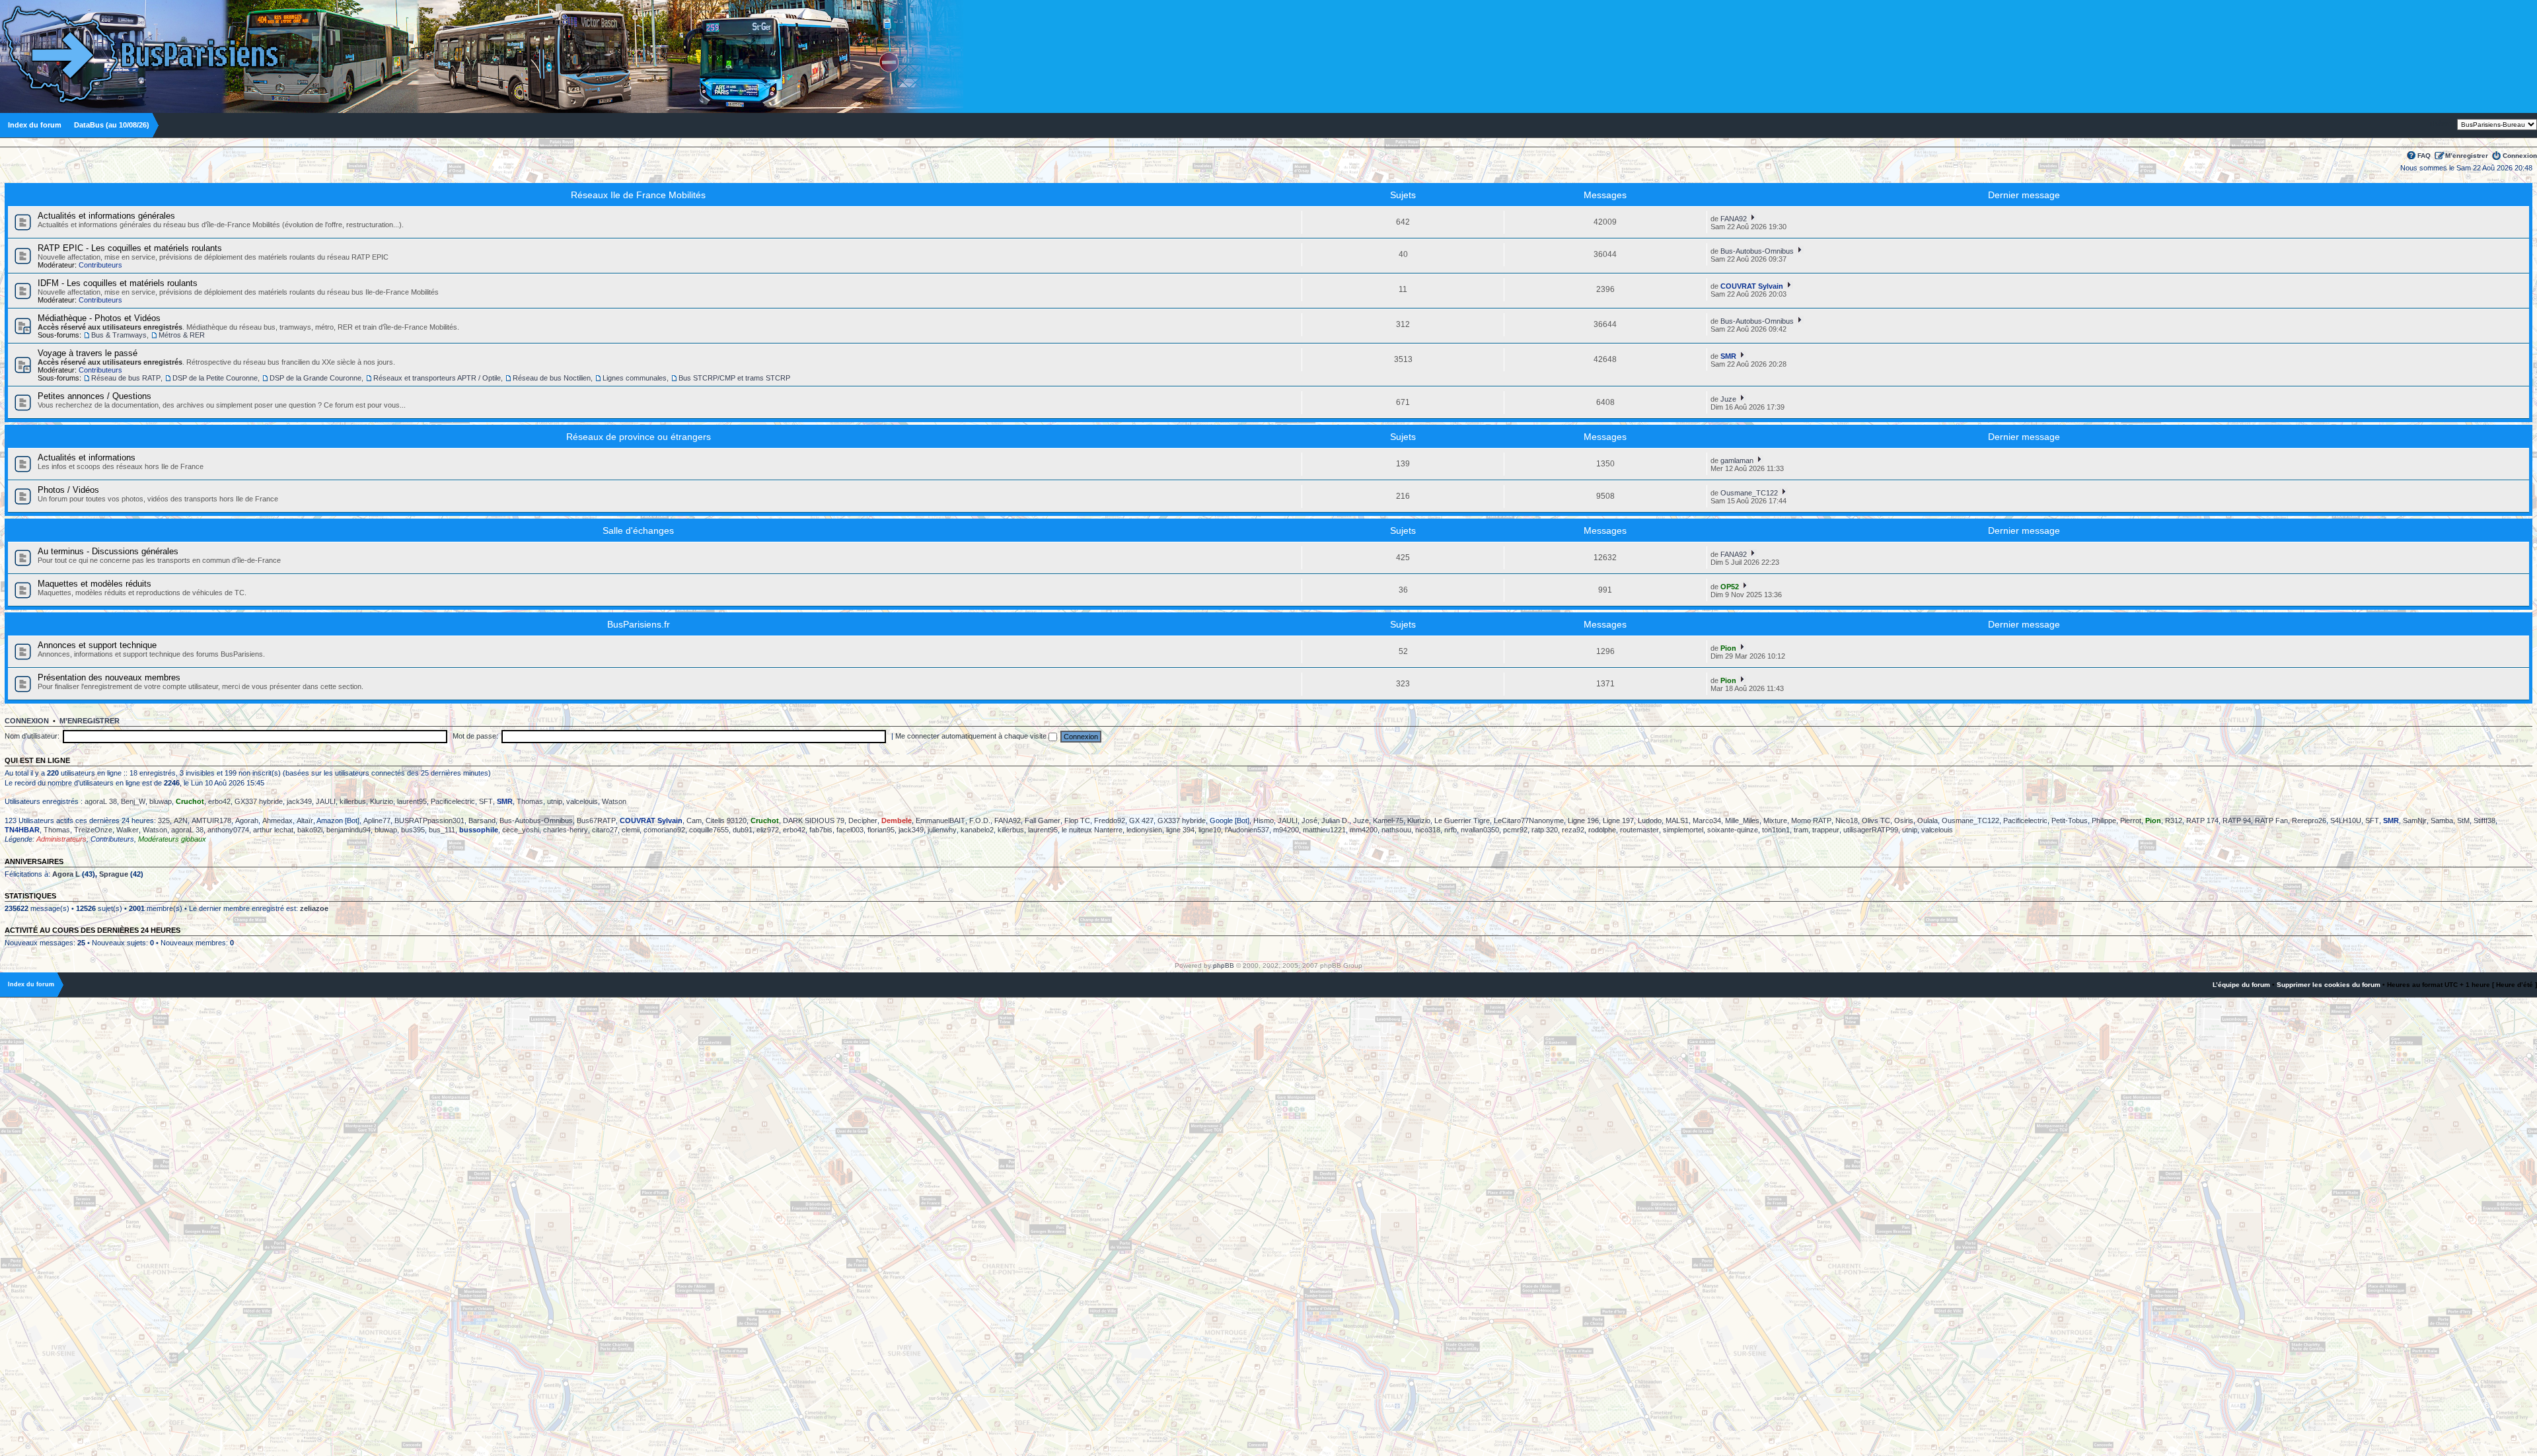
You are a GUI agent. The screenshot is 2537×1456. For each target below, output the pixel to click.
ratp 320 (1545, 830)
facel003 (850, 830)
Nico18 (1847, 820)
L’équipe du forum (2241, 985)
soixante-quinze (1733, 830)
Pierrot (2131, 820)
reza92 (1573, 830)
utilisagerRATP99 (1871, 830)
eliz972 (768, 830)
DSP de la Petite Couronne (215, 378)
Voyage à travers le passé (88, 353)
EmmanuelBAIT (940, 820)
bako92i (310, 830)
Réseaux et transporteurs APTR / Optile (437, 378)
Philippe (2104, 820)
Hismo (1264, 820)
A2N (181, 820)
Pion (1728, 648)
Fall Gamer (1043, 820)
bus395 (413, 830)
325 (164, 820)
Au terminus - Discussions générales (108, 551)
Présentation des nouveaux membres (109, 677)
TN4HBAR (22, 830)
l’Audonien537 (1247, 830)
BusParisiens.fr (639, 624)
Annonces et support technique (97, 645)
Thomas (530, 801)
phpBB (1224, 965)
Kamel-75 (1388, 820)
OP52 (1730, 587)
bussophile (479, 830)
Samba (2442, 820)
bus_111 (442, 830)
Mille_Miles (1742, 820)
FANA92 (1734, 219)
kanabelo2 (977, 830)
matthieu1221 (1324, 830)
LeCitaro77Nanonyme (1529, 820)
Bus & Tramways (119, 335)
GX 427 (1141, 820)
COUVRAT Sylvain (1752, 286)
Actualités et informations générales (106, 216)
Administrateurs (61, 839)
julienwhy (942, 830)
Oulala (1928, 820)
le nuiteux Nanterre (1092, 830)
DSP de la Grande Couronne (315, 378)
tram (1801, 830)
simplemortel (1683, 830)
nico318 (1428, 830)
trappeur (1826, 830)
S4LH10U (2346, 820)
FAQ (2424, 156)
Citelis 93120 (726, 820)
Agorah (247, 820)
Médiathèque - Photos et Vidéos (99, 318)
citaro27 (605, 830)
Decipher (863, 820)
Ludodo (1650, 820)
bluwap (161, 801)
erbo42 (219, 801)
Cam (694, 820)
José (1309, 820)
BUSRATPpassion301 (429, 820)
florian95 (881, 830)
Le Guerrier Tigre (1462, 820)
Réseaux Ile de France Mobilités (638, 195)
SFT (486, 801)
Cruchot (190, 801)
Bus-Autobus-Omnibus (1757, 251)
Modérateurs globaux (172, 839)
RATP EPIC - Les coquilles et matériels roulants (130, 248)
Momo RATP (1811, 820)
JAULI (326, 801)
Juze (1728, 399)
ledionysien (1144, 830)
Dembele (897, 820)
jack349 (299, 801)
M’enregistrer (2467, 156)
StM (2463, 820)
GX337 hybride (259, 801)
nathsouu (1396, 830)
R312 (2174, 820)
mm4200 (1364, 830)
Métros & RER (182, 335)
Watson (614, 801)
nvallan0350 (1480, 830)
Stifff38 (2484, 820)
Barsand (482, 820)
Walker (128, 830)
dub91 (743, 830)
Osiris (1904, 820)
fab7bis (821, 830)
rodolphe (1602, 830)
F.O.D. (980, 820)
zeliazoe (314, 908)
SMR (1728, 356)
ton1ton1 (1776, 830)
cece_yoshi (521, 830)
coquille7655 (709, 830)
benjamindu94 (349, 830)
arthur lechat (273, 830)
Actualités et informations (87, 457)
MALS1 (1677, 820)
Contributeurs (100, 265)
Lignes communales (635, 378)
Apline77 (377, 820)
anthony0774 (228, 830)
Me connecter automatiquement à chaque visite (972, 736)
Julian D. (1335, 820)
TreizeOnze (93, 830)
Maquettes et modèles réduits (94, 584)
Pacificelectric (453, 801)
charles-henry (566, 830)
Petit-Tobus (2070, 820)
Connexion (2520, 156)
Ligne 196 (1583, 820)
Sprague (114, 874)
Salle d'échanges (638, 530)
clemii (631, 830)
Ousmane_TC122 (1749, 493)
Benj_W (133, 801)
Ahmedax (277, 820)
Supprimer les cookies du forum (2329, 985)
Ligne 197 (1618, 820)
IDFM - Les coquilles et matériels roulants (118, 283)
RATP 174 (2202, 820)
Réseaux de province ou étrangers (639, 437)
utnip (555, 801)
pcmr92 (1515, 830)
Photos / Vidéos (68, 490)
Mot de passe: (475, 736)
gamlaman (1737, 460)
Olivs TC (1876, 820)
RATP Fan (2271, 820)
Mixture (1775, 820)
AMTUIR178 (211, 820)
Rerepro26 (2309, 820)
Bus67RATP (596, 820)
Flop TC (1077, 820)
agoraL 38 (101, 801)
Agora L (66, 874)
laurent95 (412, 801)
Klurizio (382, 801)
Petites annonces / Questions (94, 396)
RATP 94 (2237, 820)
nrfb (1451, 830)
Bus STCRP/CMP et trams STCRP (734, 378)
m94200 (1286, 830)
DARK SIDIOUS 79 (814, 820)
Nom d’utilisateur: (32, 736)
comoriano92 (664, 830)
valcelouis (582, 801)
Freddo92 (1110, 820)
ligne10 (1210, 830)
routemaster (1639, 830)
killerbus (353, 801)
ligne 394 (1180, 830)
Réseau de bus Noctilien (552, 378)
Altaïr (305, 820)
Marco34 (1707, 820)
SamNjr (2415, 820)
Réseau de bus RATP (126, 378)
